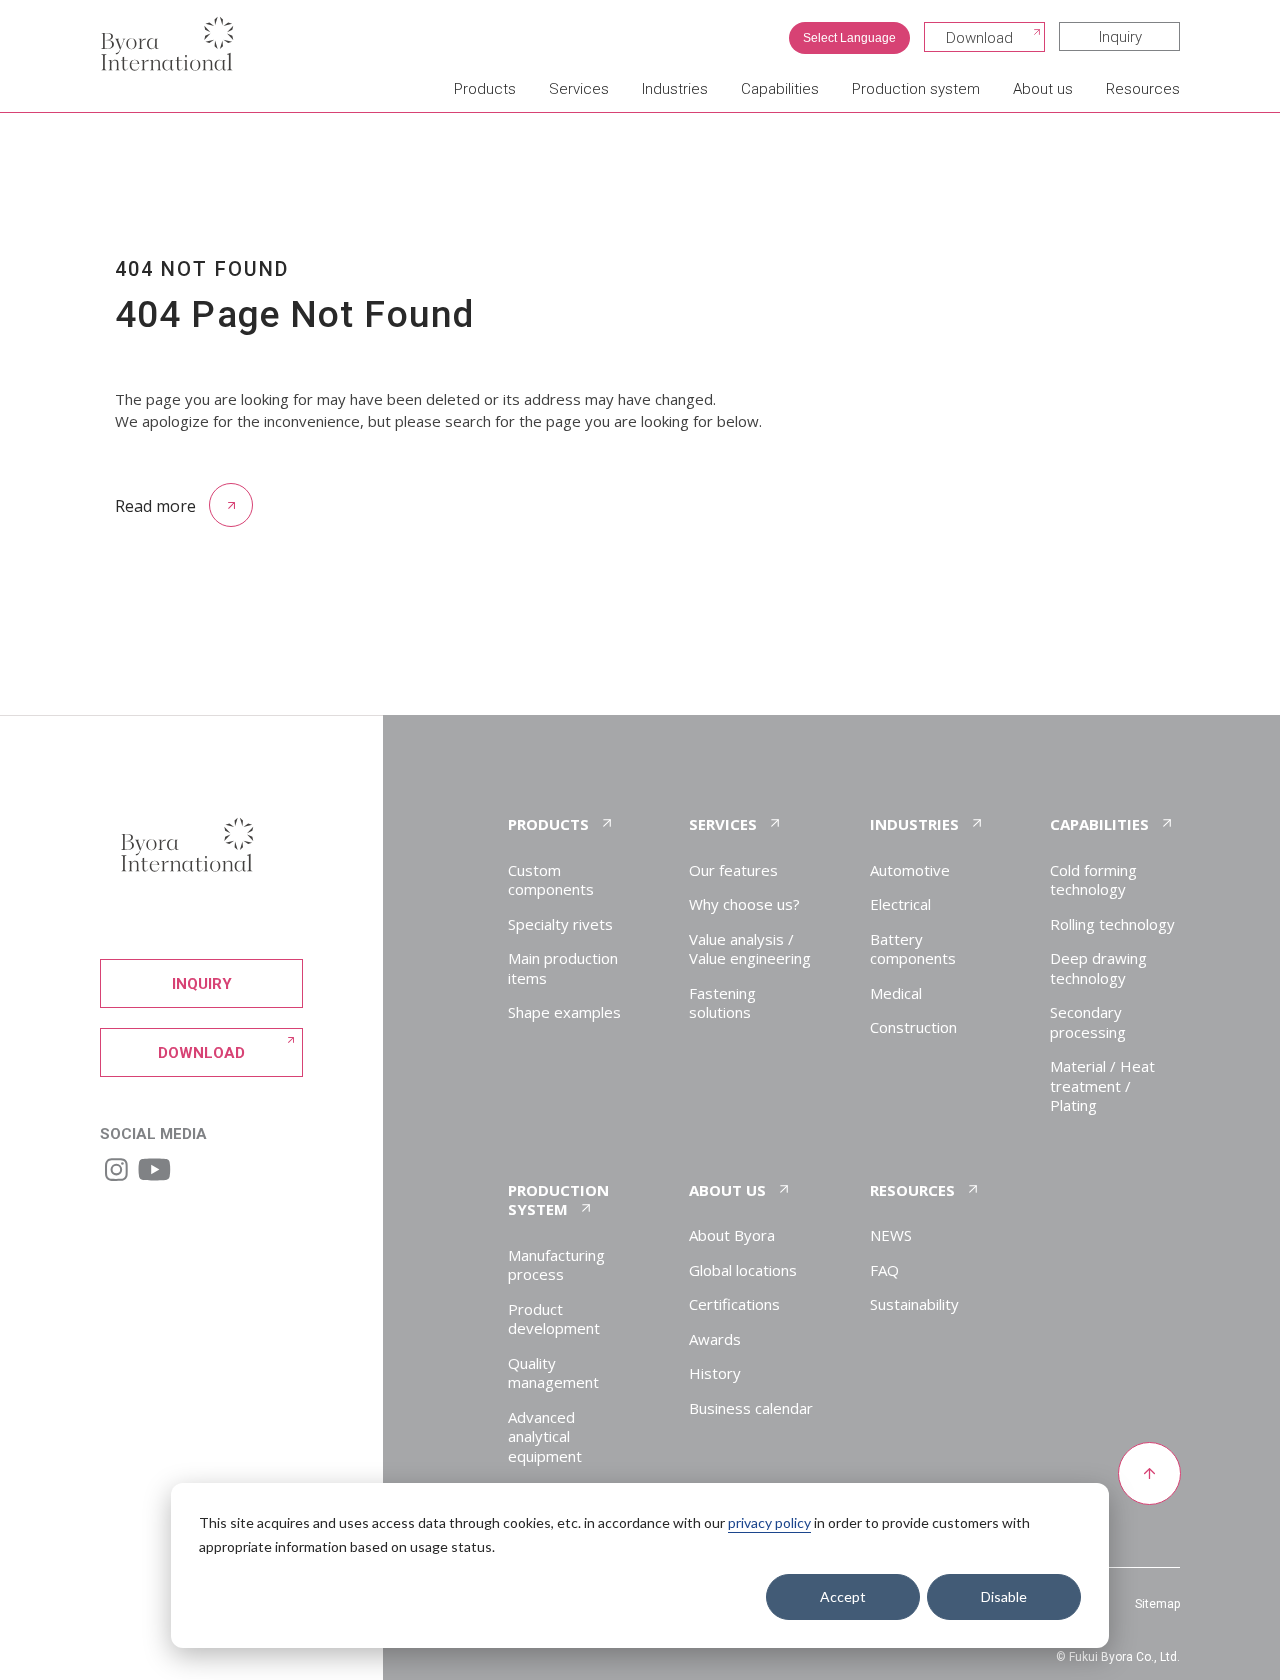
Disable (1004, 1596)
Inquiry (1120, 37)
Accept (843, 1596)
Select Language (849, 38)
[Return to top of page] (1148, 1474)
